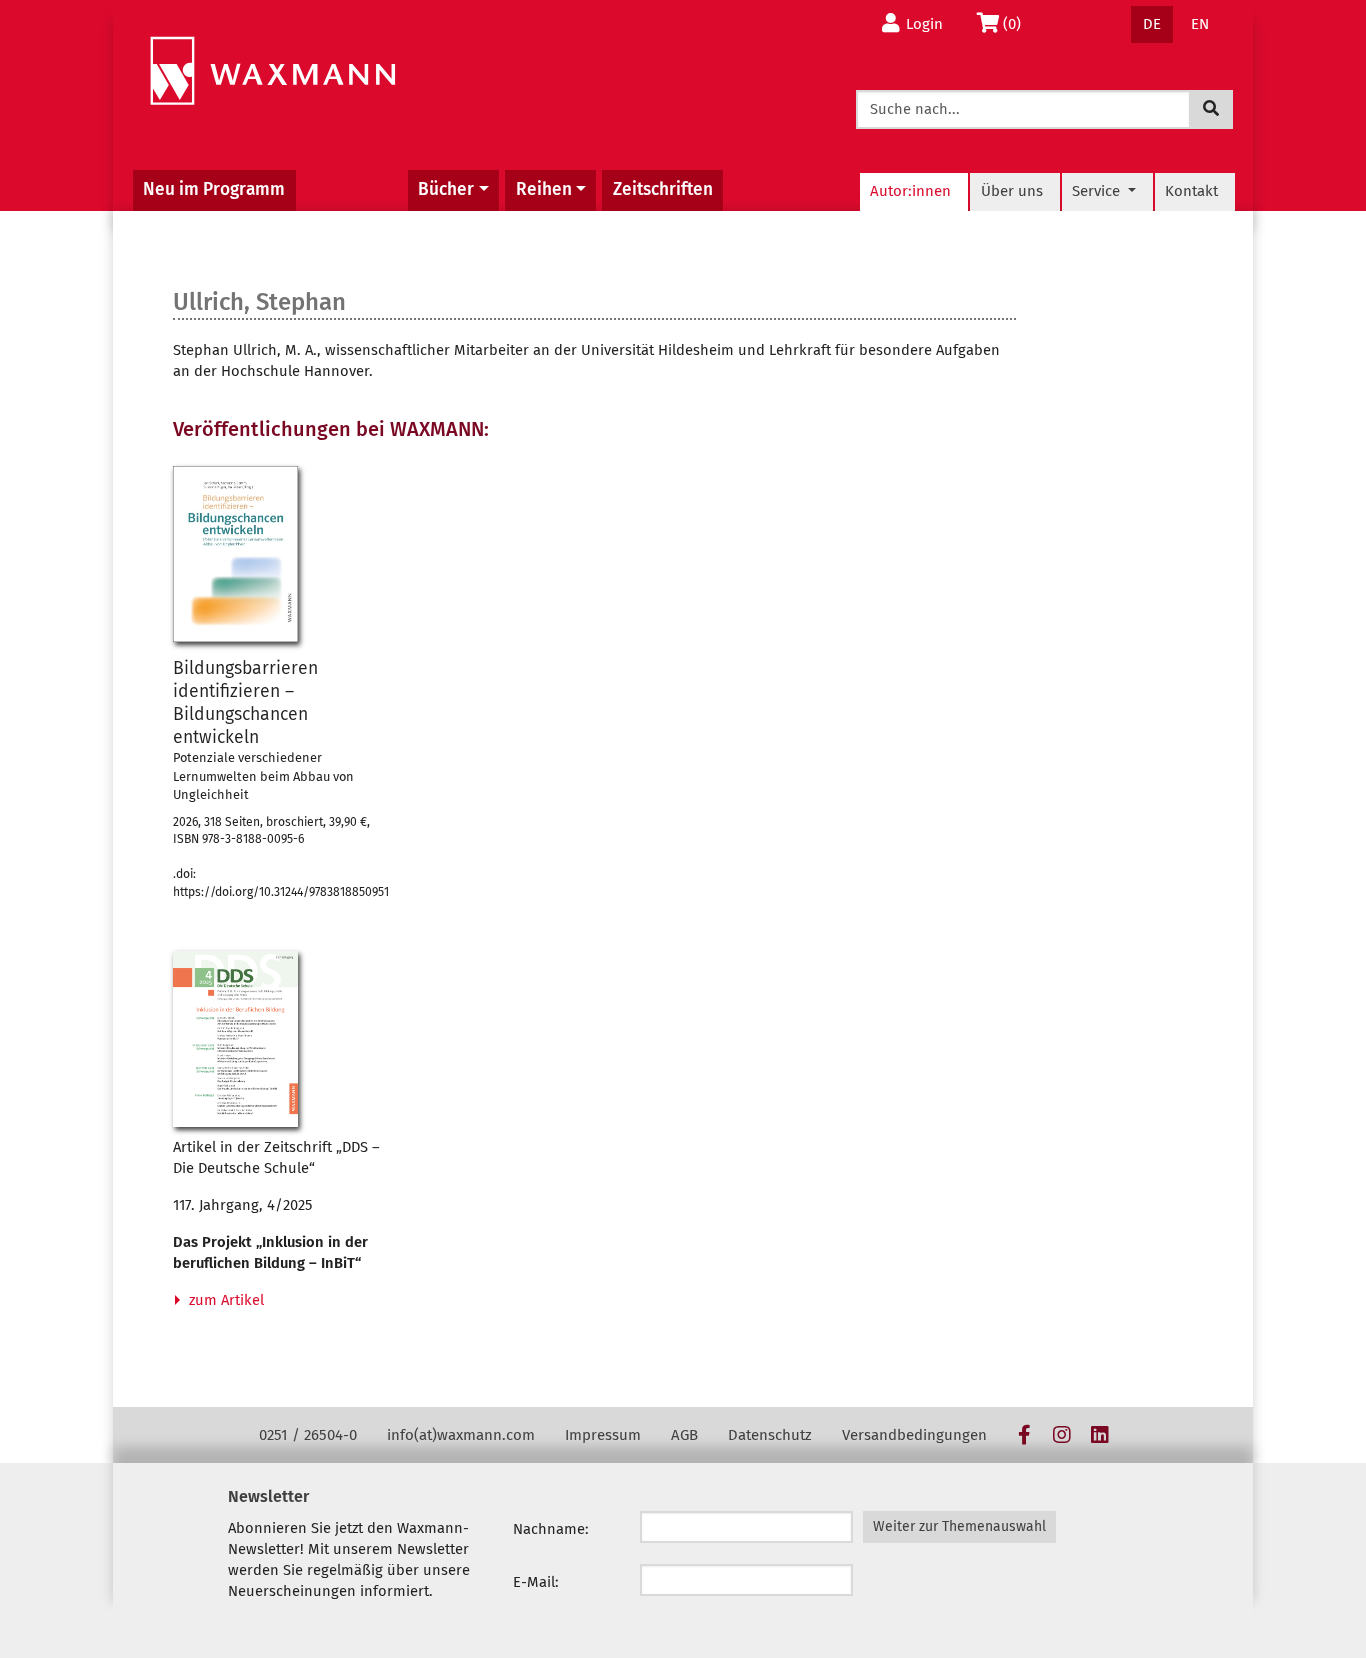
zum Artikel (224, 1300)
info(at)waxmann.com (461, 1435)
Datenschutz (770, 1435)
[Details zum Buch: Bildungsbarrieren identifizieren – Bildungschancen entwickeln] (235, 554)
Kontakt (1191, 191)
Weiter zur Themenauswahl (959, 1526)
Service (1098, 191)
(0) (1017, 23)
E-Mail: (536, 1582)
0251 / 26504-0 (308, 1435)
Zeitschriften (663, 189)
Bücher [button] (446, 189)
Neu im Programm (214, 189)
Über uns (1012, 191)
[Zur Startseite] (272, 71)
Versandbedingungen (914, 1435)
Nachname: (551, 1529)
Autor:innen (910, 191)
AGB (684, 1435)
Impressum (603, 1435)
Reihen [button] (544, 189)
